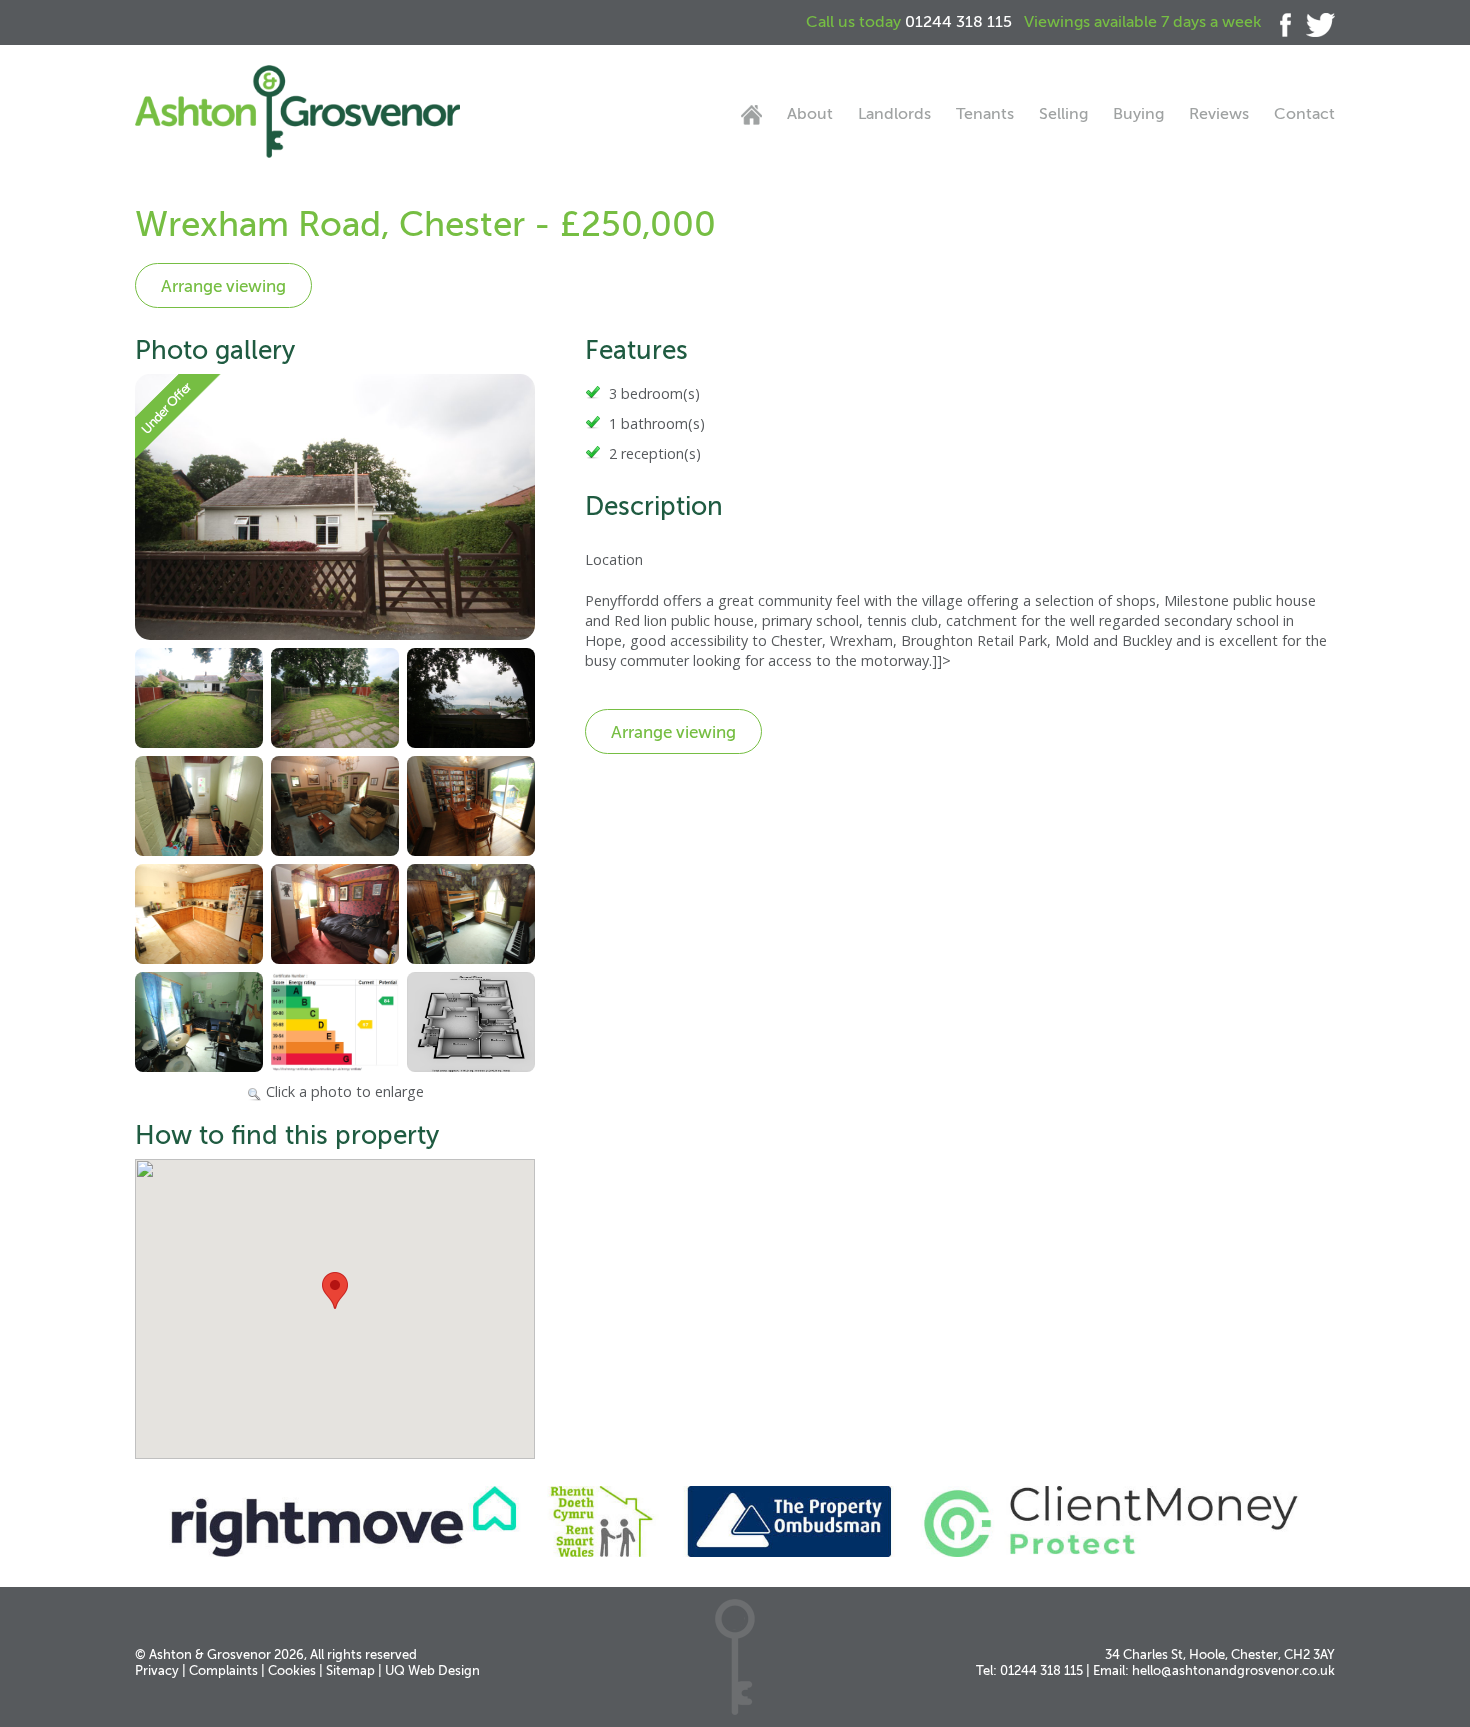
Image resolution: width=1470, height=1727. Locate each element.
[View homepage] (751, 115)
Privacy (157, 1670)
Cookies (292, 1670)
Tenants (985, 114)
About (810, 114)
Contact (1304, 114)
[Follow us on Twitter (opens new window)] (1313, 22)
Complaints (223, 1670)
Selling (1063, 114)
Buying (1138, 114)
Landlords (894, 114)
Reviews (1219, 114)
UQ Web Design (432, 1670)
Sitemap (350, 1670)
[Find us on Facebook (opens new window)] (1278, 22)
